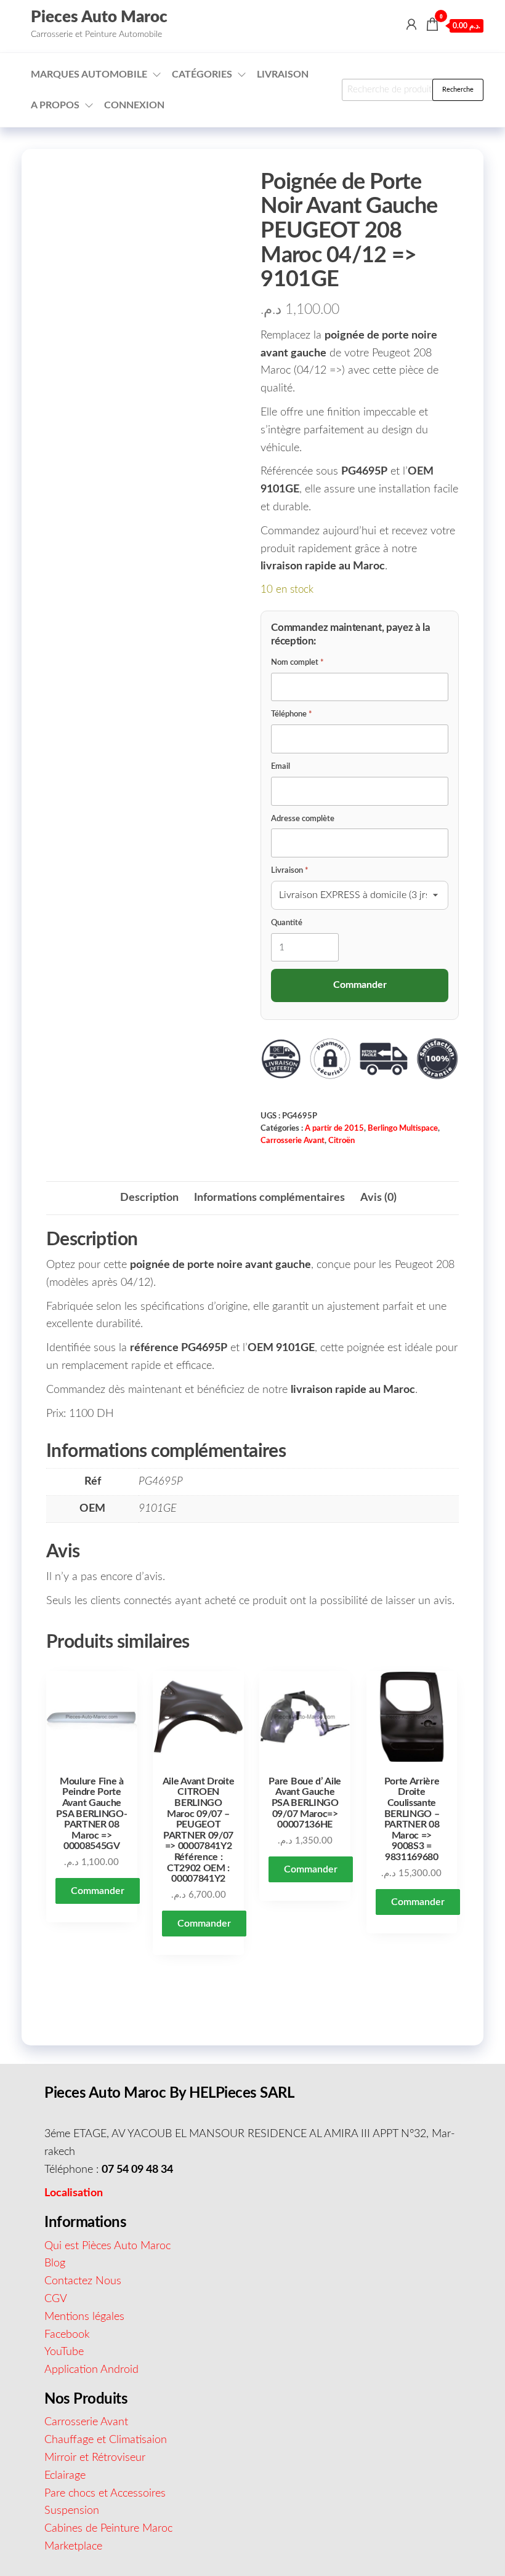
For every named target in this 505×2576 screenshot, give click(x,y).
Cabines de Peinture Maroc (108, 2529)
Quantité (287, 923)
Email (281, 767)
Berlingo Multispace (403, 1128)
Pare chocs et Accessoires (105, 2494)
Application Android (91, 2370)
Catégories (202, 74)
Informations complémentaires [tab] (269, 1198)
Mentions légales (84, 2317)
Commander (98, 1891)
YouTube (64, 2352)
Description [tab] (149, 1198)
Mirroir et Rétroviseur (95, 2458)
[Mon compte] (411, 25)
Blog (55, 2263)
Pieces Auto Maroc (99, 17)
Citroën (341, 1141)
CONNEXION (134, 105)
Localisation (74, 2193)
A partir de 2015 (334, 1128)
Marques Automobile (89, 74)
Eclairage (65, 2476)
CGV (56, 2299)
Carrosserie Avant (293, 1141)
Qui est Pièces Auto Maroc (107, 2246)
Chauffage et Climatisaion (106, 2440)
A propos (55, 105)
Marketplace (73, 2546)
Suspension (72, 2511)
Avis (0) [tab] (378, 1198)
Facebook (67, 2335)
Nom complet (297, 663)
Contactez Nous (83, 2281)
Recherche (458, 90)
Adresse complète (303, 819)
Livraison (283, 74)
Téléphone (292, 714)
